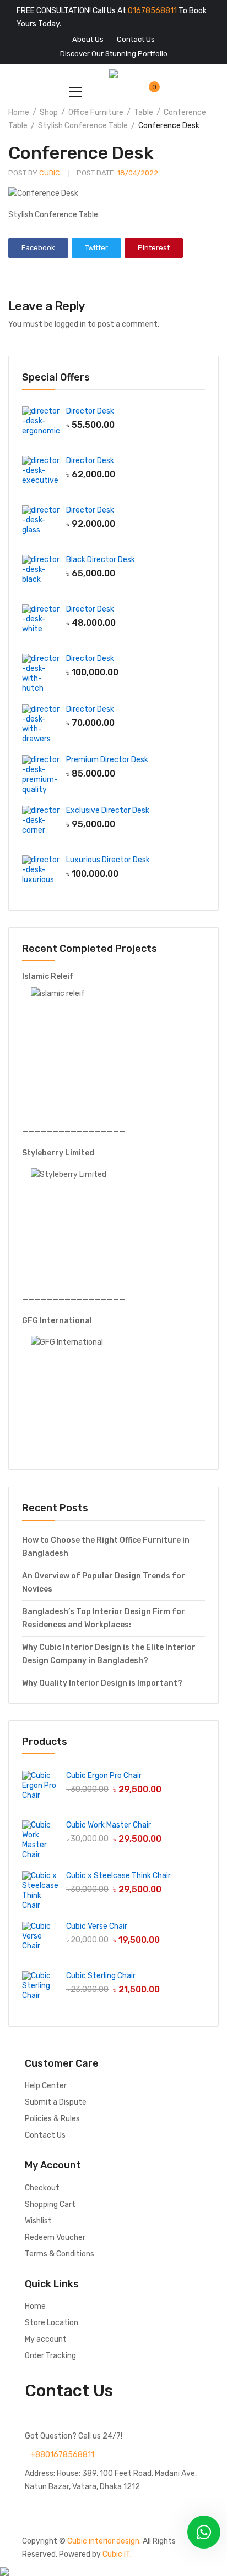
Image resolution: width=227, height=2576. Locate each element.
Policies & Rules (52, 2119)
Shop (49, 112)
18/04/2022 (117, 173)
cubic (34, 173)
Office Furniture (96, 112)
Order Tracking (50, 2356)
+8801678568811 (62, 2455)
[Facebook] (39, 2507)
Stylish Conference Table (83, 126)
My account (46, 2339)
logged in (70, 324)
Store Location (52, 2323)
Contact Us (45, 2135)
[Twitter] (68, 2507)
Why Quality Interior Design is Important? (102, 1683)
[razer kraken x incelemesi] (113, 2572)
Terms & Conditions (60, 2254)
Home (19, 112)
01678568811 (152, 11)
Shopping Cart (50, 2205)
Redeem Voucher (55, 2238)
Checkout (42, 2188)
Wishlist (38, 2221)
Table (144, 112)
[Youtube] (126, 2507)
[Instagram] (97, 2507)
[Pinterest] (155, 2507)
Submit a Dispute (56, 2102)
